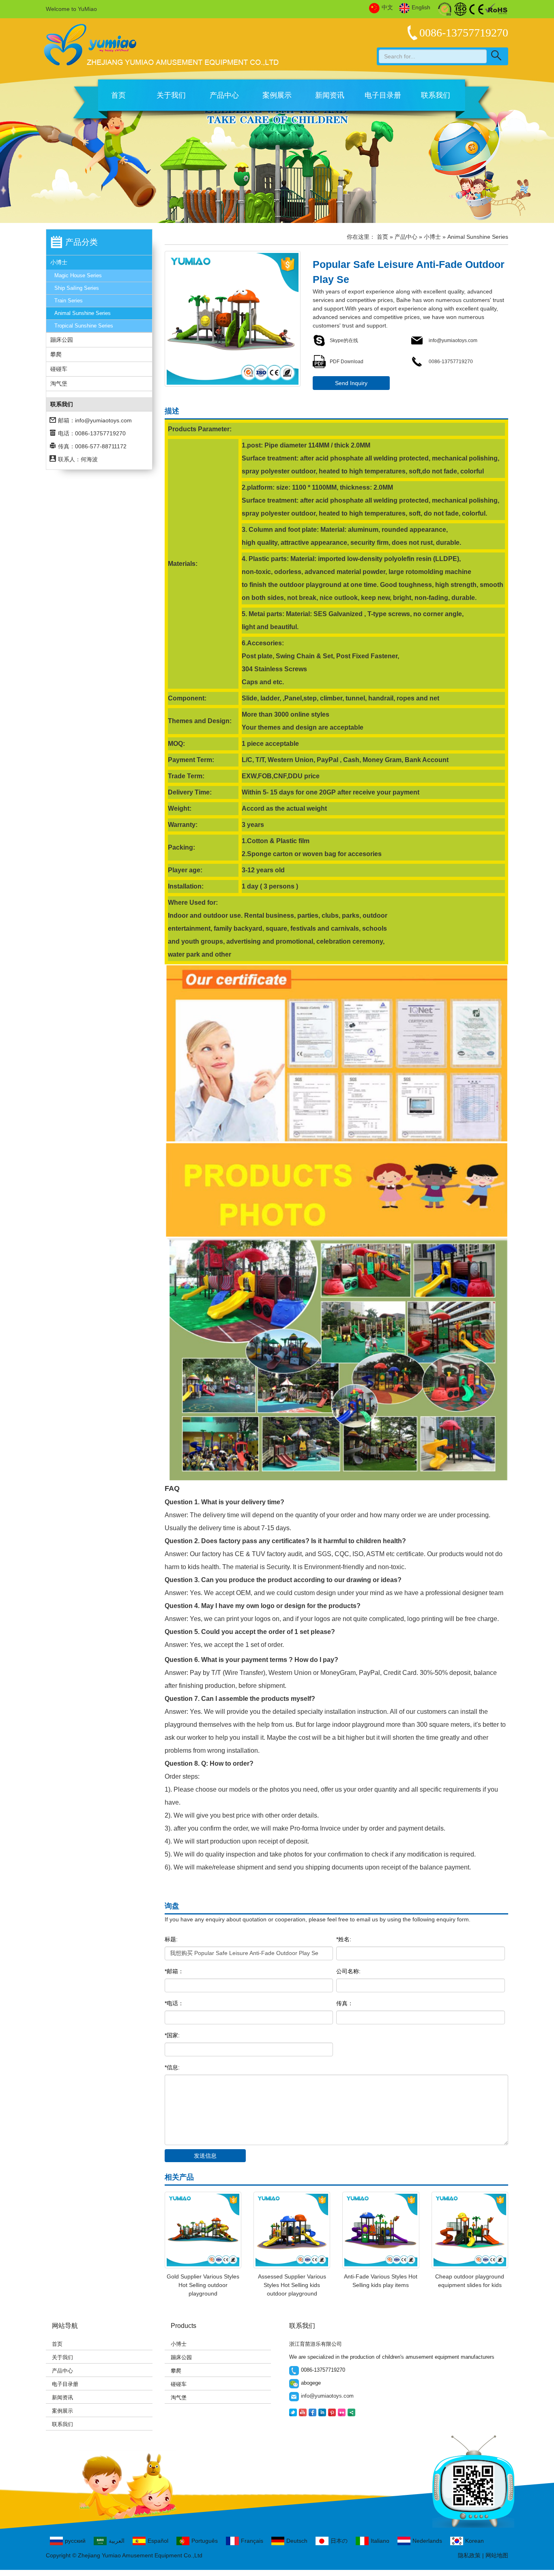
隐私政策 (469, 2555)
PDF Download (347, 362)
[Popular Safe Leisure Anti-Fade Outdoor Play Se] (233, 319)
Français (252, 2541)
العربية (117, 2541)
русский (75, 2541)
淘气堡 (59, 383)
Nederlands (427, 2541)
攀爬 (56, 354)
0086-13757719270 (450, 362)
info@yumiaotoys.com (103, 420)
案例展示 (277, 95)
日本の (339, 2541)
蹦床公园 (62, 340)
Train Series (69, 301)
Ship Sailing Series (77, 288)
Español (158, 2541)
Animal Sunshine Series (83, 313)
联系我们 (436, 95)
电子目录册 (383, 95)
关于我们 (171, 95)
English (421, 7)
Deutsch (297, 2541)
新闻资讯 (330, 95)
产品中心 (224, 95)
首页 (118, 95)
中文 (387, 7)
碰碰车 (59, 369)
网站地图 (497, 2555)
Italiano (380, 2541)
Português (205, 2541)
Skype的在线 (344, 340)
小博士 (59, 262)
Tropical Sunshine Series (84, 326)
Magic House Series (78, 275)
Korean (475, 2541)
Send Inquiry (351, 383)
